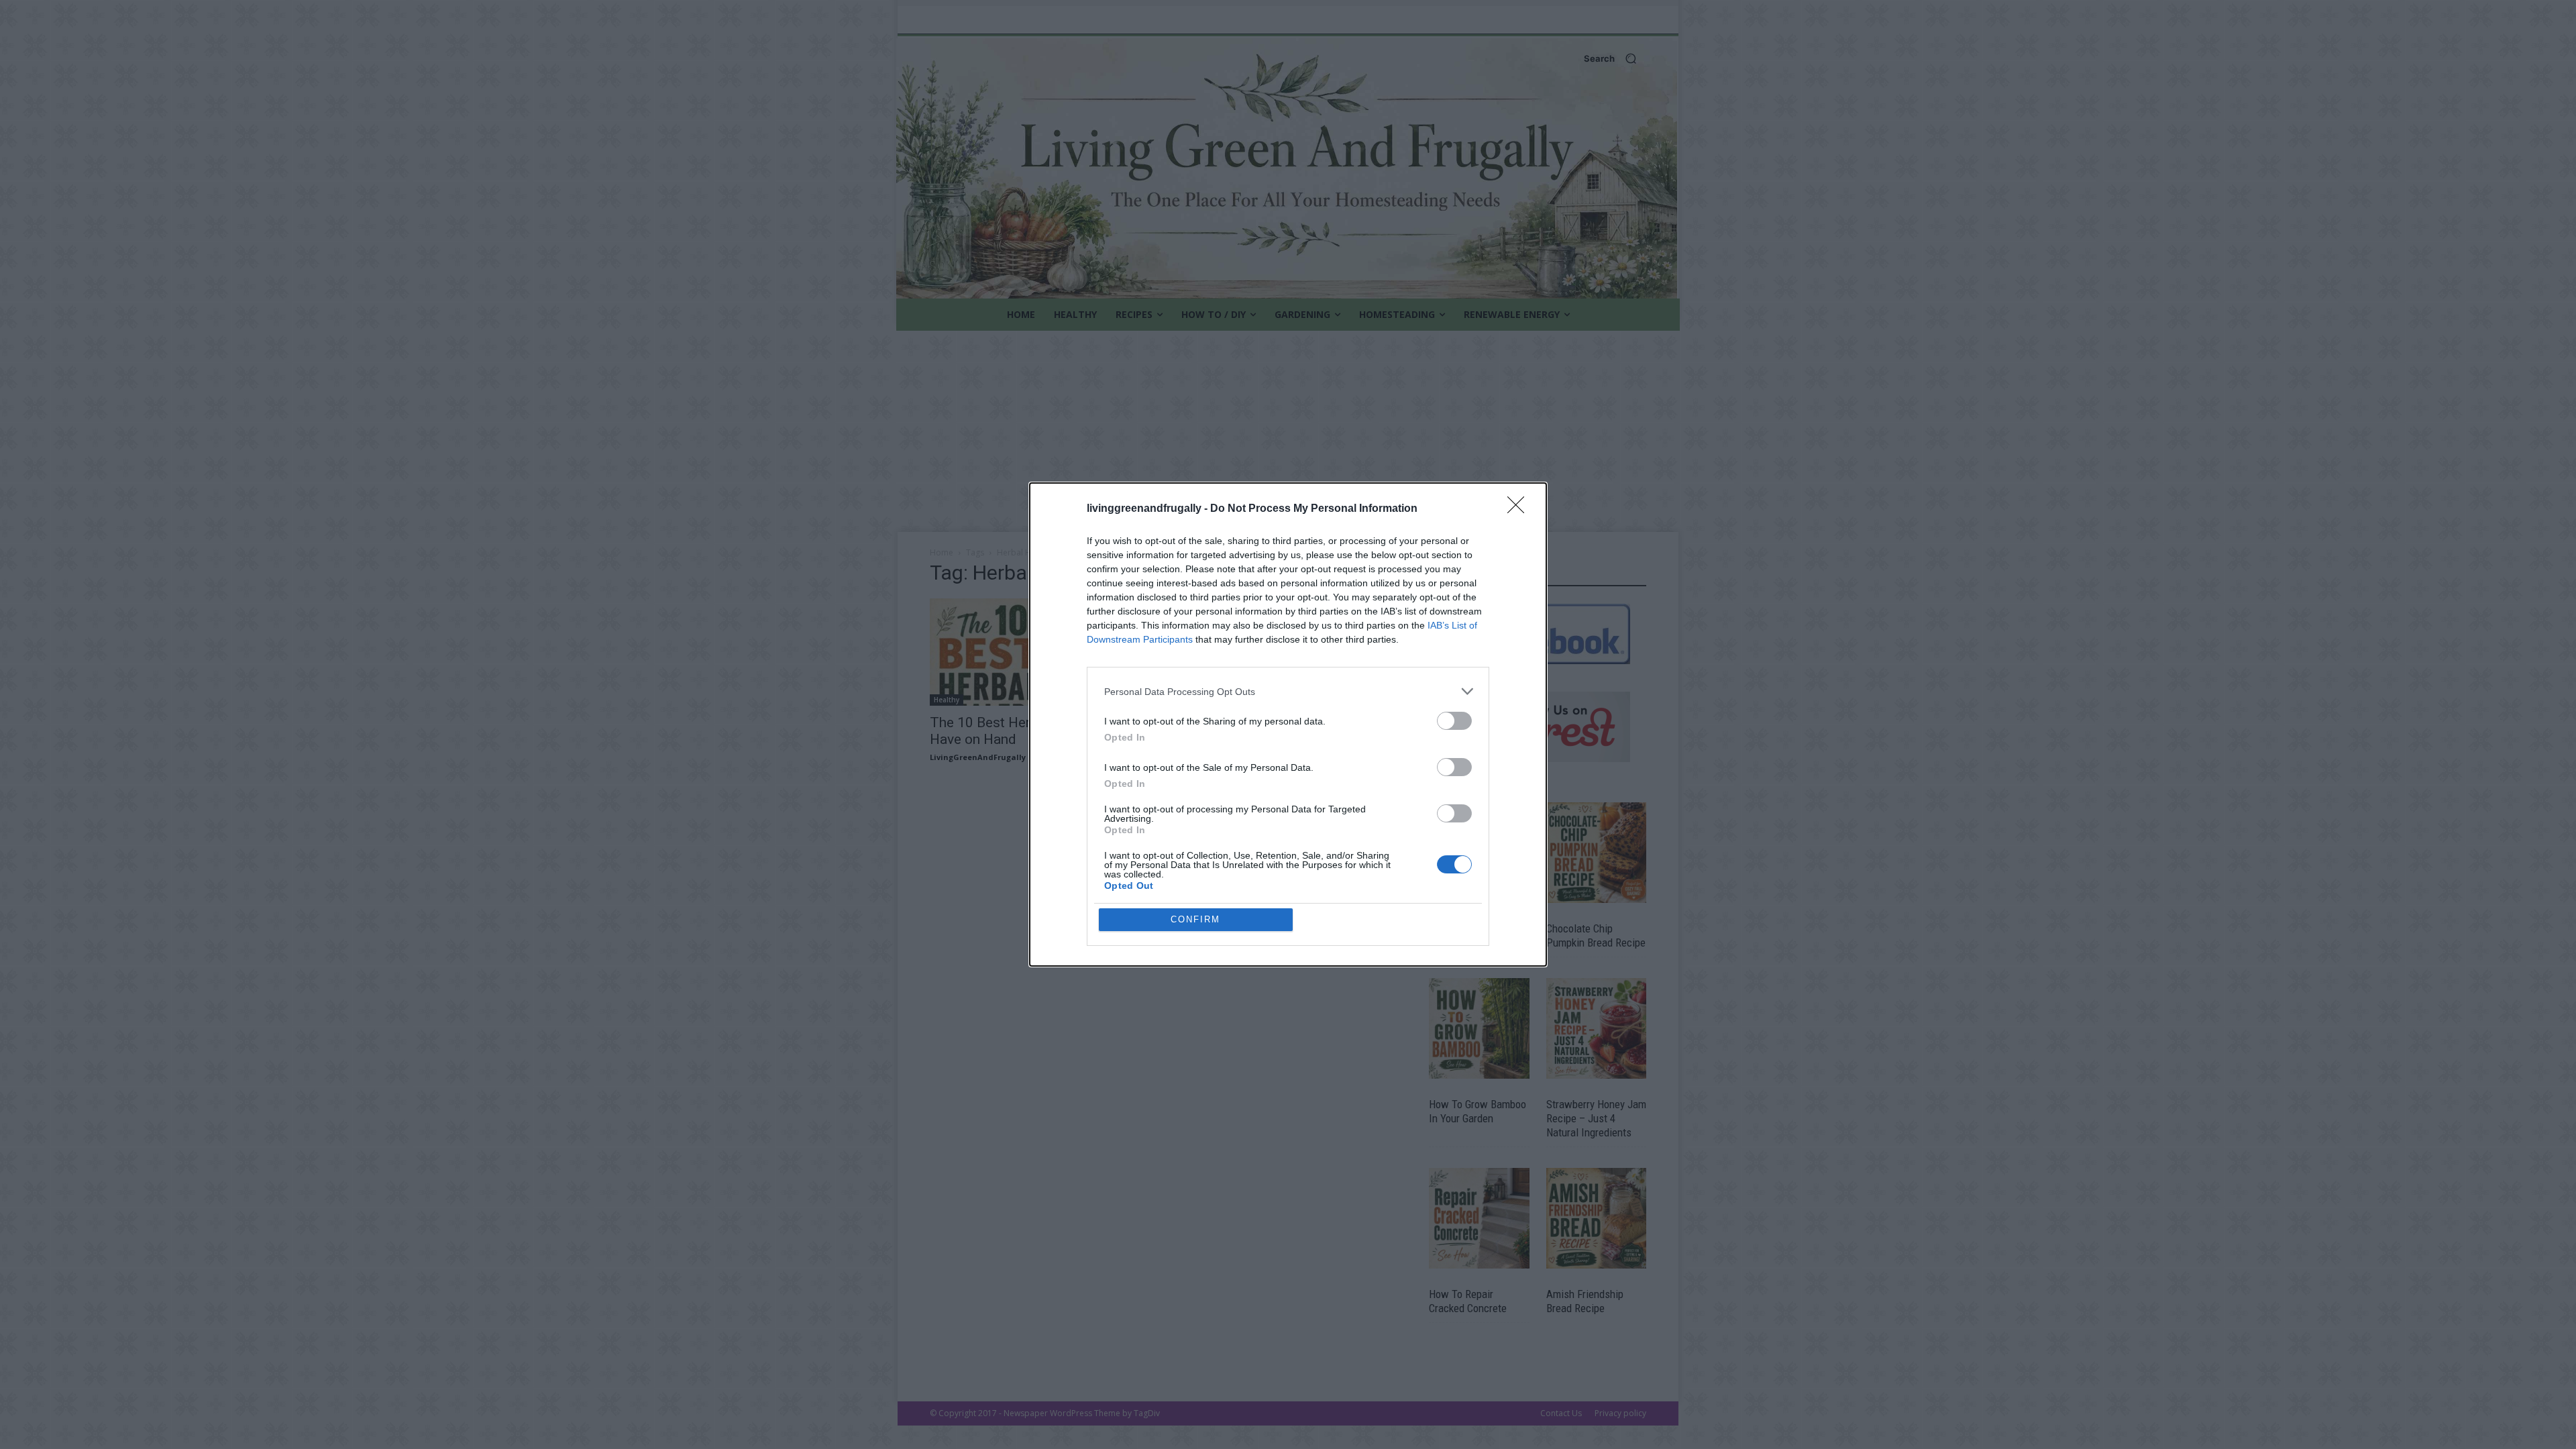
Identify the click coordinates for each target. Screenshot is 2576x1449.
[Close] (1520, 509)
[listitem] (1288, 691)
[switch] (1454, 721)
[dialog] (1288, 724)
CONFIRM (1195, 919)
